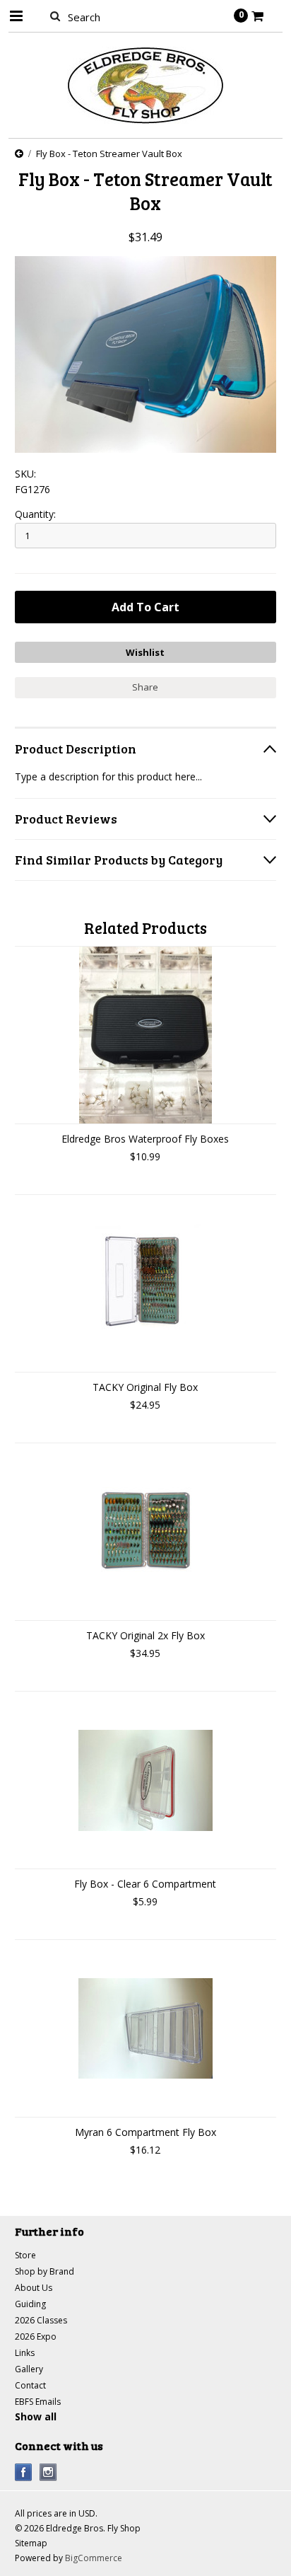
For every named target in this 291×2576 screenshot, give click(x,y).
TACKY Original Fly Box (145, 1387)
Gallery (29, 2369)
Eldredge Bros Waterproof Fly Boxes (145, 1139)
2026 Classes (41, 2320)
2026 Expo (36, 2337)
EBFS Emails (38, 2402)
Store (25, 2255)
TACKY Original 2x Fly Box (145, 1635)
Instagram (48, 2472)
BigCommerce (94, 2558)
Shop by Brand (44, 2271)
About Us (34, 2288)
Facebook (24, 2472)
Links (25, 2353)
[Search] (55, 16)
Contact (30, 2385)
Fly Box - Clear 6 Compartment (145, 1884)
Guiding (30, 2304)
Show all (36, 2416)
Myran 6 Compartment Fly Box (145, 2132)
